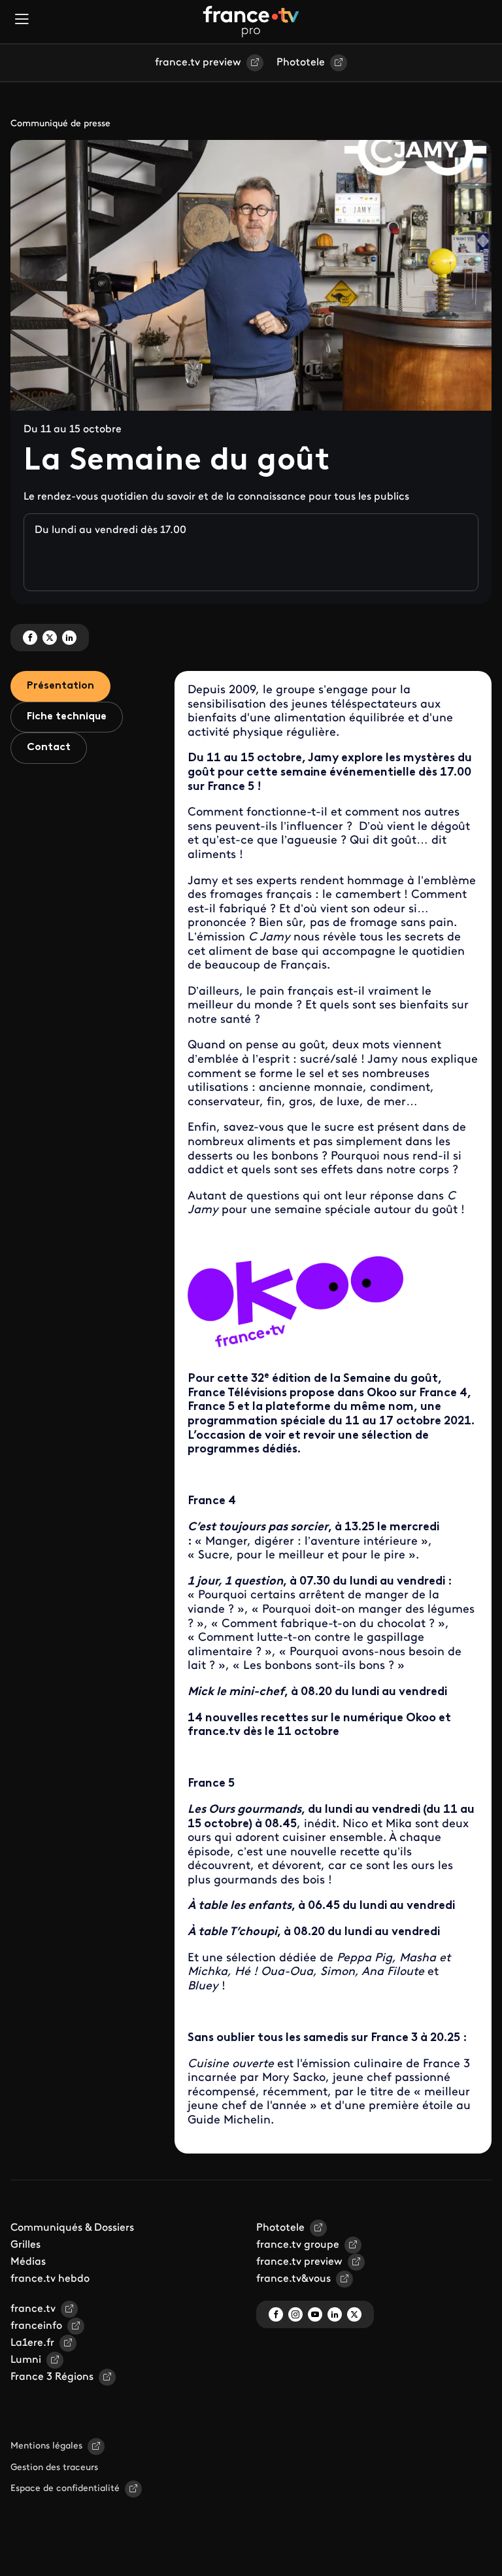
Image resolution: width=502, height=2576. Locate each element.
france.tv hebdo (50, 2279)
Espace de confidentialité (65, 2489)
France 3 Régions (52, 2377)
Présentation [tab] (60, 686)
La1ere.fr (32, 2343)
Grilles (25, 2245)
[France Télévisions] (251, 22)
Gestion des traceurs (54, 2468)
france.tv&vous (293, 2279)
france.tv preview (198, 63)
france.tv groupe (298, 2245)
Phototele (301, 63)
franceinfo (36, 2326)
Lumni (26, 2360)
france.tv (33, 2309)
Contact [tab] (49, 747)
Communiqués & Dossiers (72, 2228)
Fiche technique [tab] (67, 717)
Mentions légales (46, 2446)
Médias (28, 2262)
